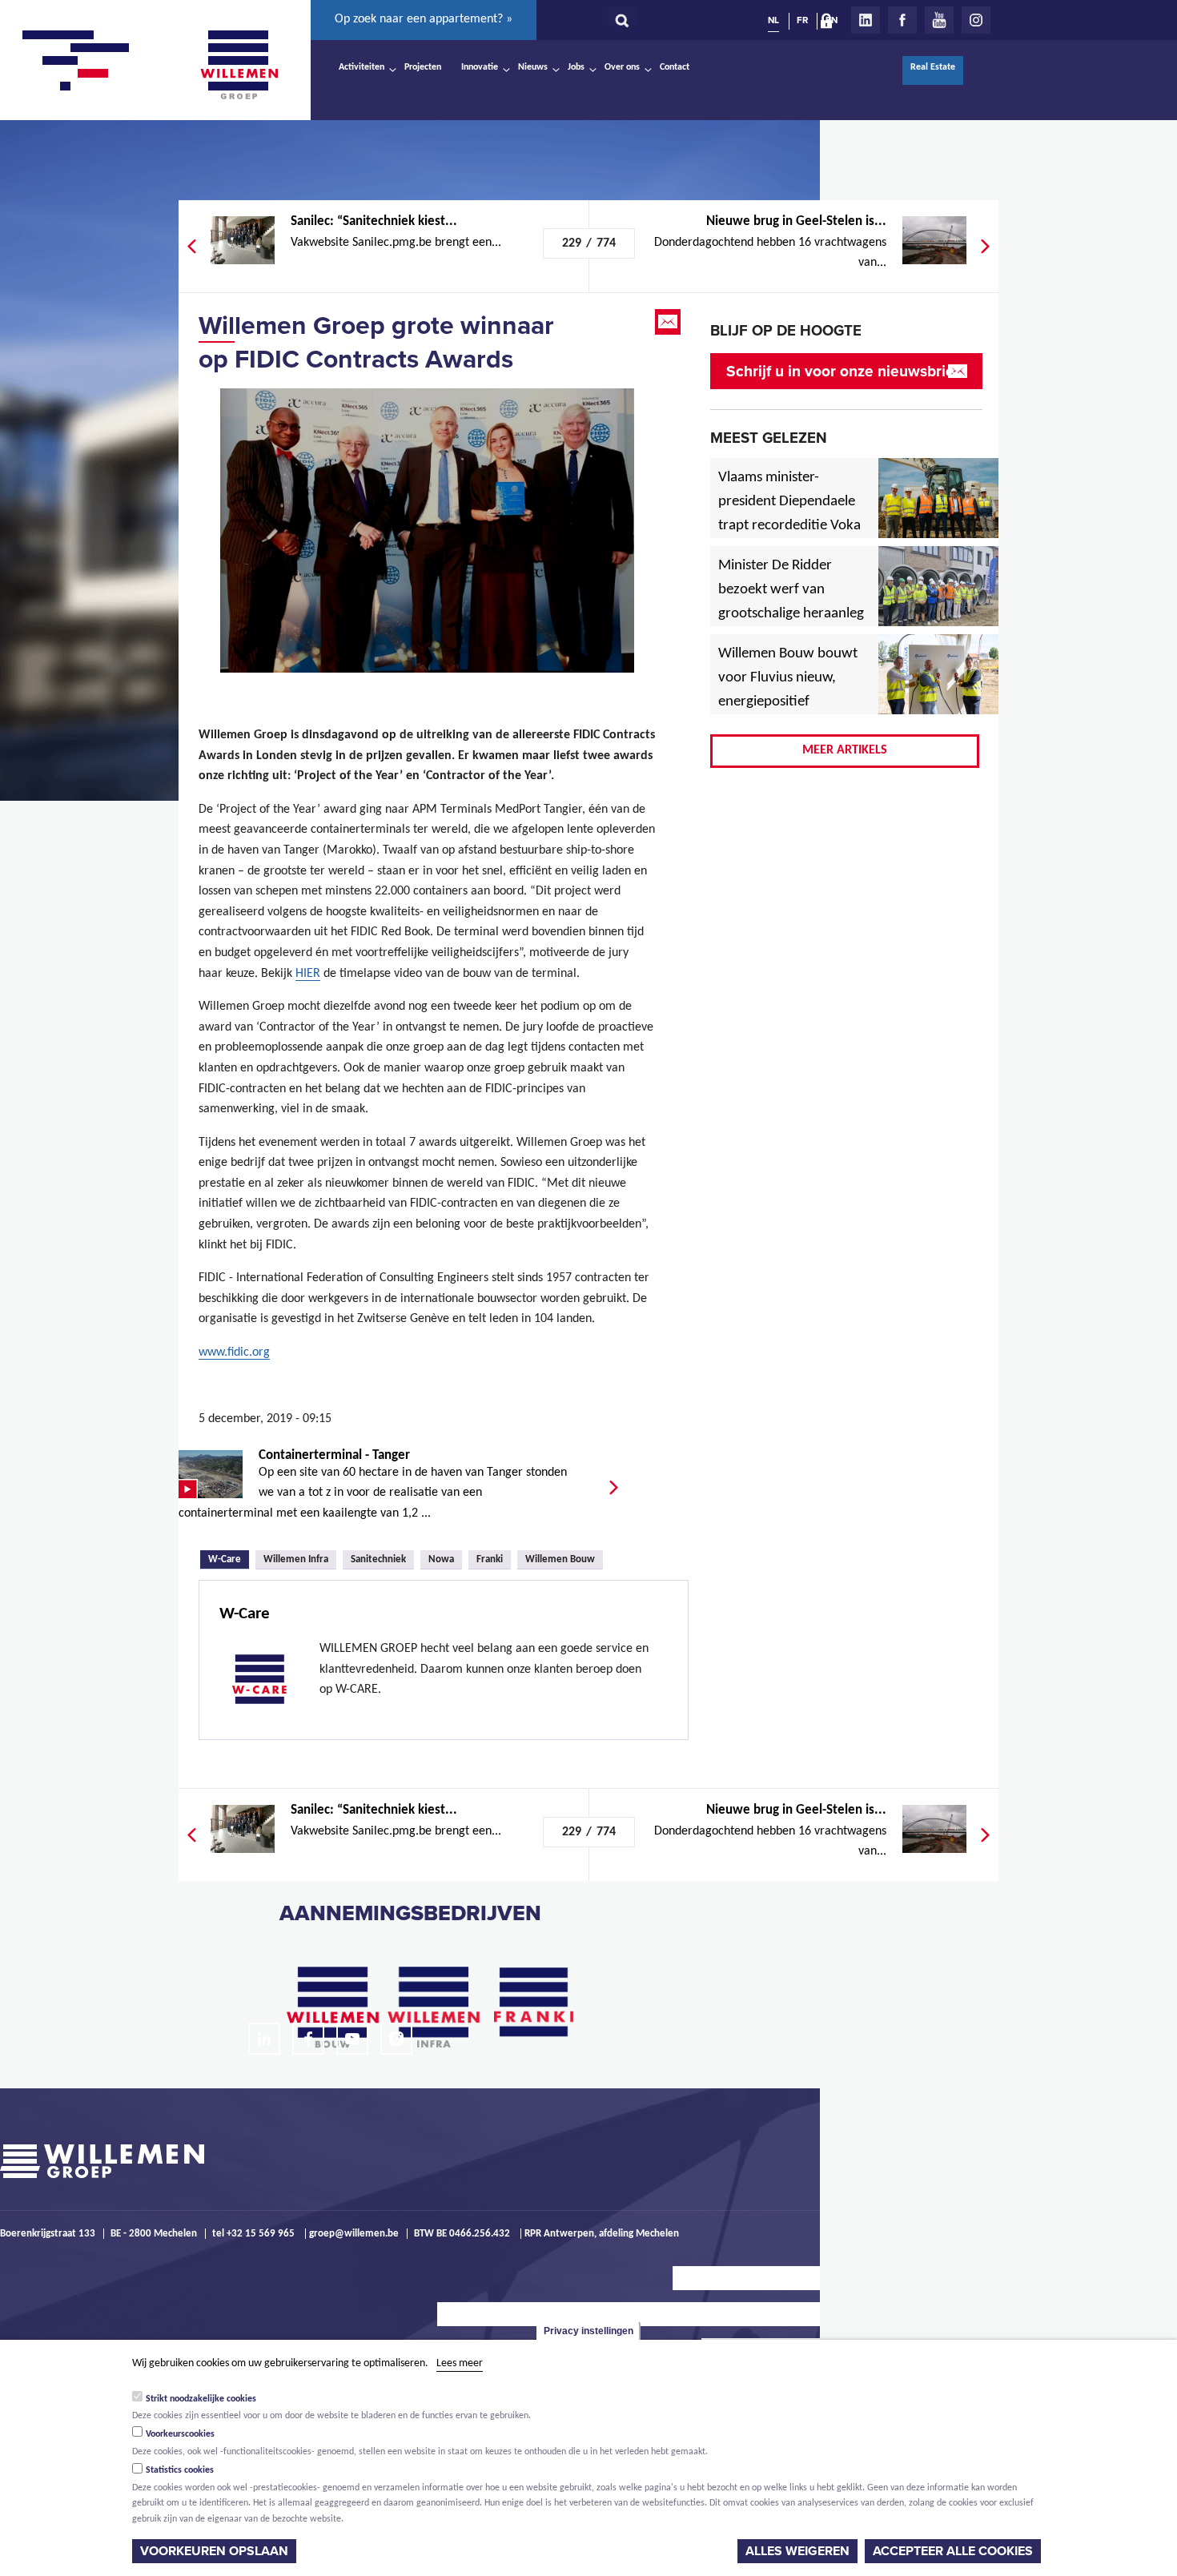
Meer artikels (845, 750)
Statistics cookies (180, 2470)
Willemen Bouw (560, 1559)
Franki (490, 1559)
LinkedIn (866, 20)
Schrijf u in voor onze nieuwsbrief (843, 371)
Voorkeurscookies (180, 2434)
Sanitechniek (378, 1559)
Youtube (939, 20)
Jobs (576, 67)
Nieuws (533, 67)
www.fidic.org (234, 1352)
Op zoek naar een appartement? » (424, 19)
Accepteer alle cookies (953, 2551)
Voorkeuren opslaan (214, 2551)
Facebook (902, 20)
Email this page (669, 322)
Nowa (441, 1559)
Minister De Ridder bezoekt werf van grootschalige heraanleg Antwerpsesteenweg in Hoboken (791, 614)
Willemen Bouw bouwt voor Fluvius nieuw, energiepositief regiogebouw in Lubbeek (788, 702)
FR (802, 20)
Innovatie (480, 67)
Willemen (239, 65)
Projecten (423, 67)
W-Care (229, 1558)
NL (773, 20)
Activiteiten (362, 67)
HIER (308, 974)
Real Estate (933, 67)
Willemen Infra (296, 1559)
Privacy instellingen (588, 2331)
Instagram (976, 20)
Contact (675, 67)
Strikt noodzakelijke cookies (201, 2398)
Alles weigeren (797, 2551)
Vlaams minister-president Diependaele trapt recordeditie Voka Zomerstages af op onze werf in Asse (791, 526)
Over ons (622, 67)
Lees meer (460, 2363)
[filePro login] (830, 24)
